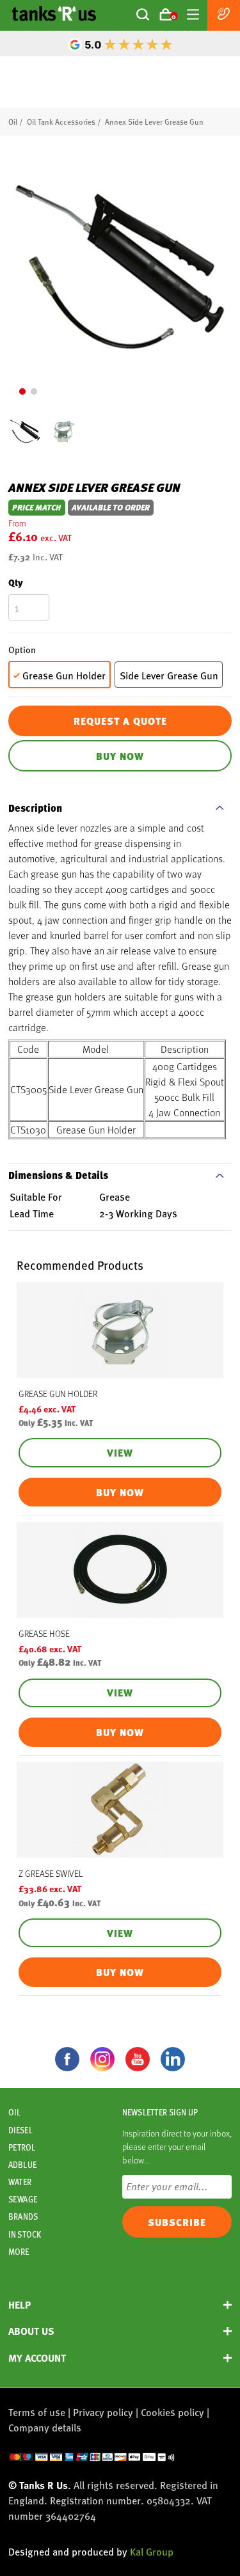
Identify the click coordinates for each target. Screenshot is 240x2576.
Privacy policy (103, 2412)
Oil (13, 122)
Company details (45, 2427)
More (19, 2252)
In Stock (25, 2234)
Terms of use (37, 2412)
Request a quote (120, 721)
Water (20, 2182)
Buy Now (120, 756)
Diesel (20, 2130)
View (120, 1453)
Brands (23, 2216)
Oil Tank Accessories (61, 122)
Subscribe (177, 2222)
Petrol (22, 2147)
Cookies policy (172, 2412)
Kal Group (152, 2551)
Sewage (23, 2199)
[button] (22, 391)
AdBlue (22, 2165)
